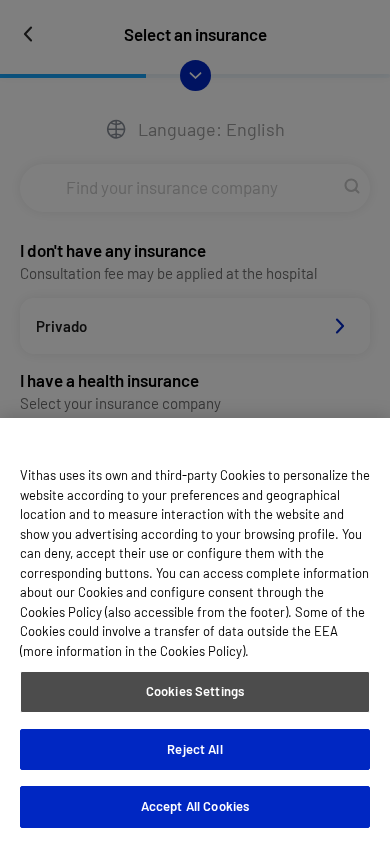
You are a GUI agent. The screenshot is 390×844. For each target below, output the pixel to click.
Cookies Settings (195, 691)
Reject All (194, 749)
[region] (195, 631)
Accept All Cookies (195, 806)
